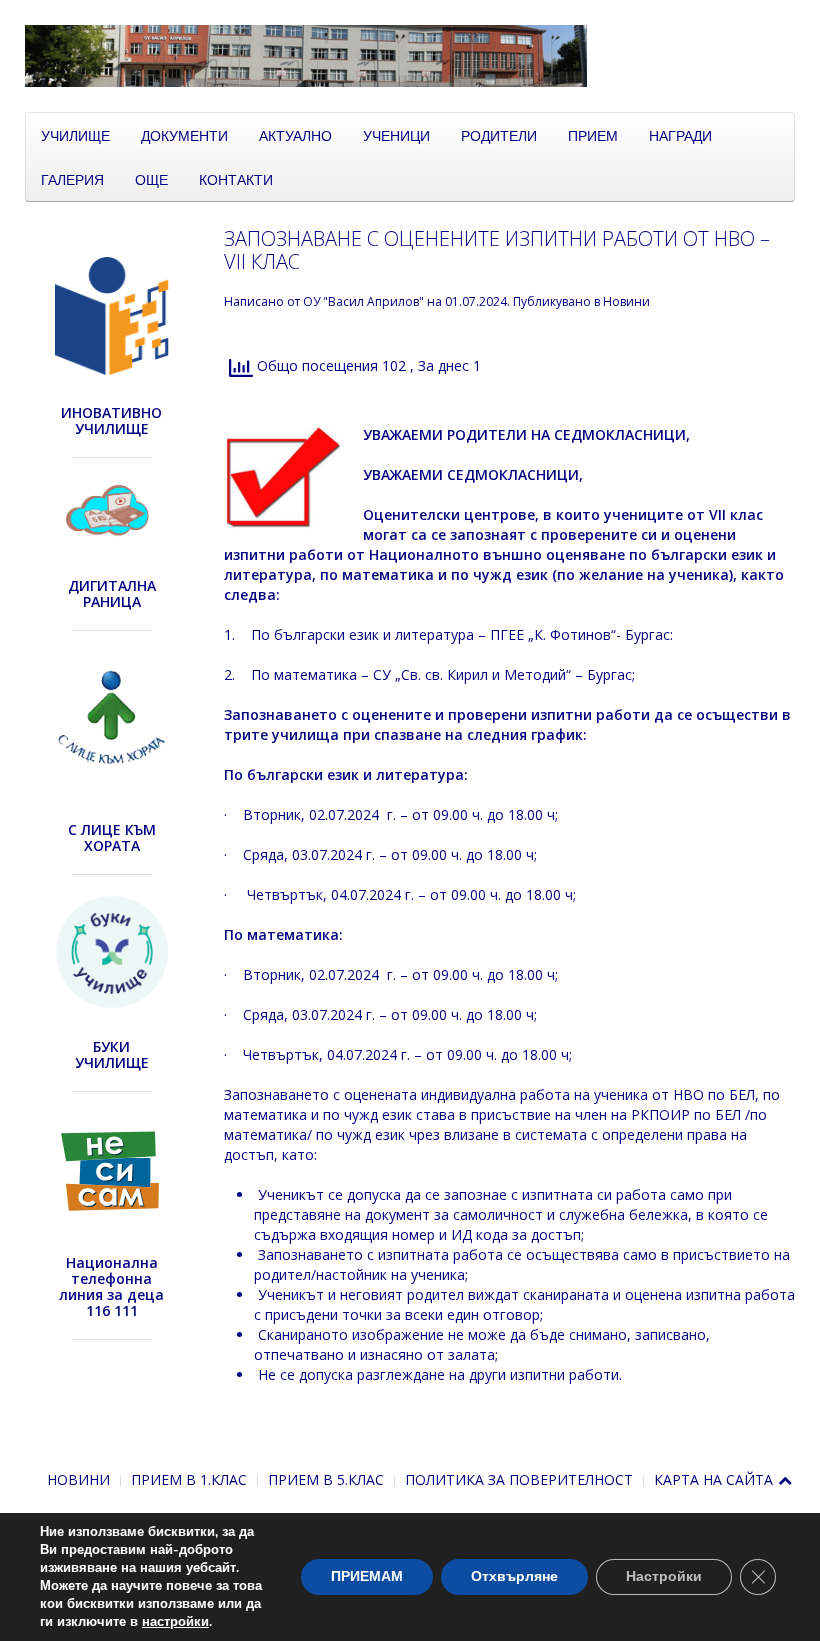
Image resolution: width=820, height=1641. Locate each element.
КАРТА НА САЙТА (713, 1479)
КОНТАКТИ (236, 179)
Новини (626, 301)
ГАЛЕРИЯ (72, 179)
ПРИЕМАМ (367, 1576)
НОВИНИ (78, 1479)
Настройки (664, 1576)
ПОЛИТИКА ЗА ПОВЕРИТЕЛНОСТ (519, 1479)
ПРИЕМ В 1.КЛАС (189, 1479)
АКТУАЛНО (295, 135)
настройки (175, 1622)
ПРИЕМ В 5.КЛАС (326, 1479)
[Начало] (410, 54)
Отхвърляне (514, 1576)
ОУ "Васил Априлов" (363, 301)
